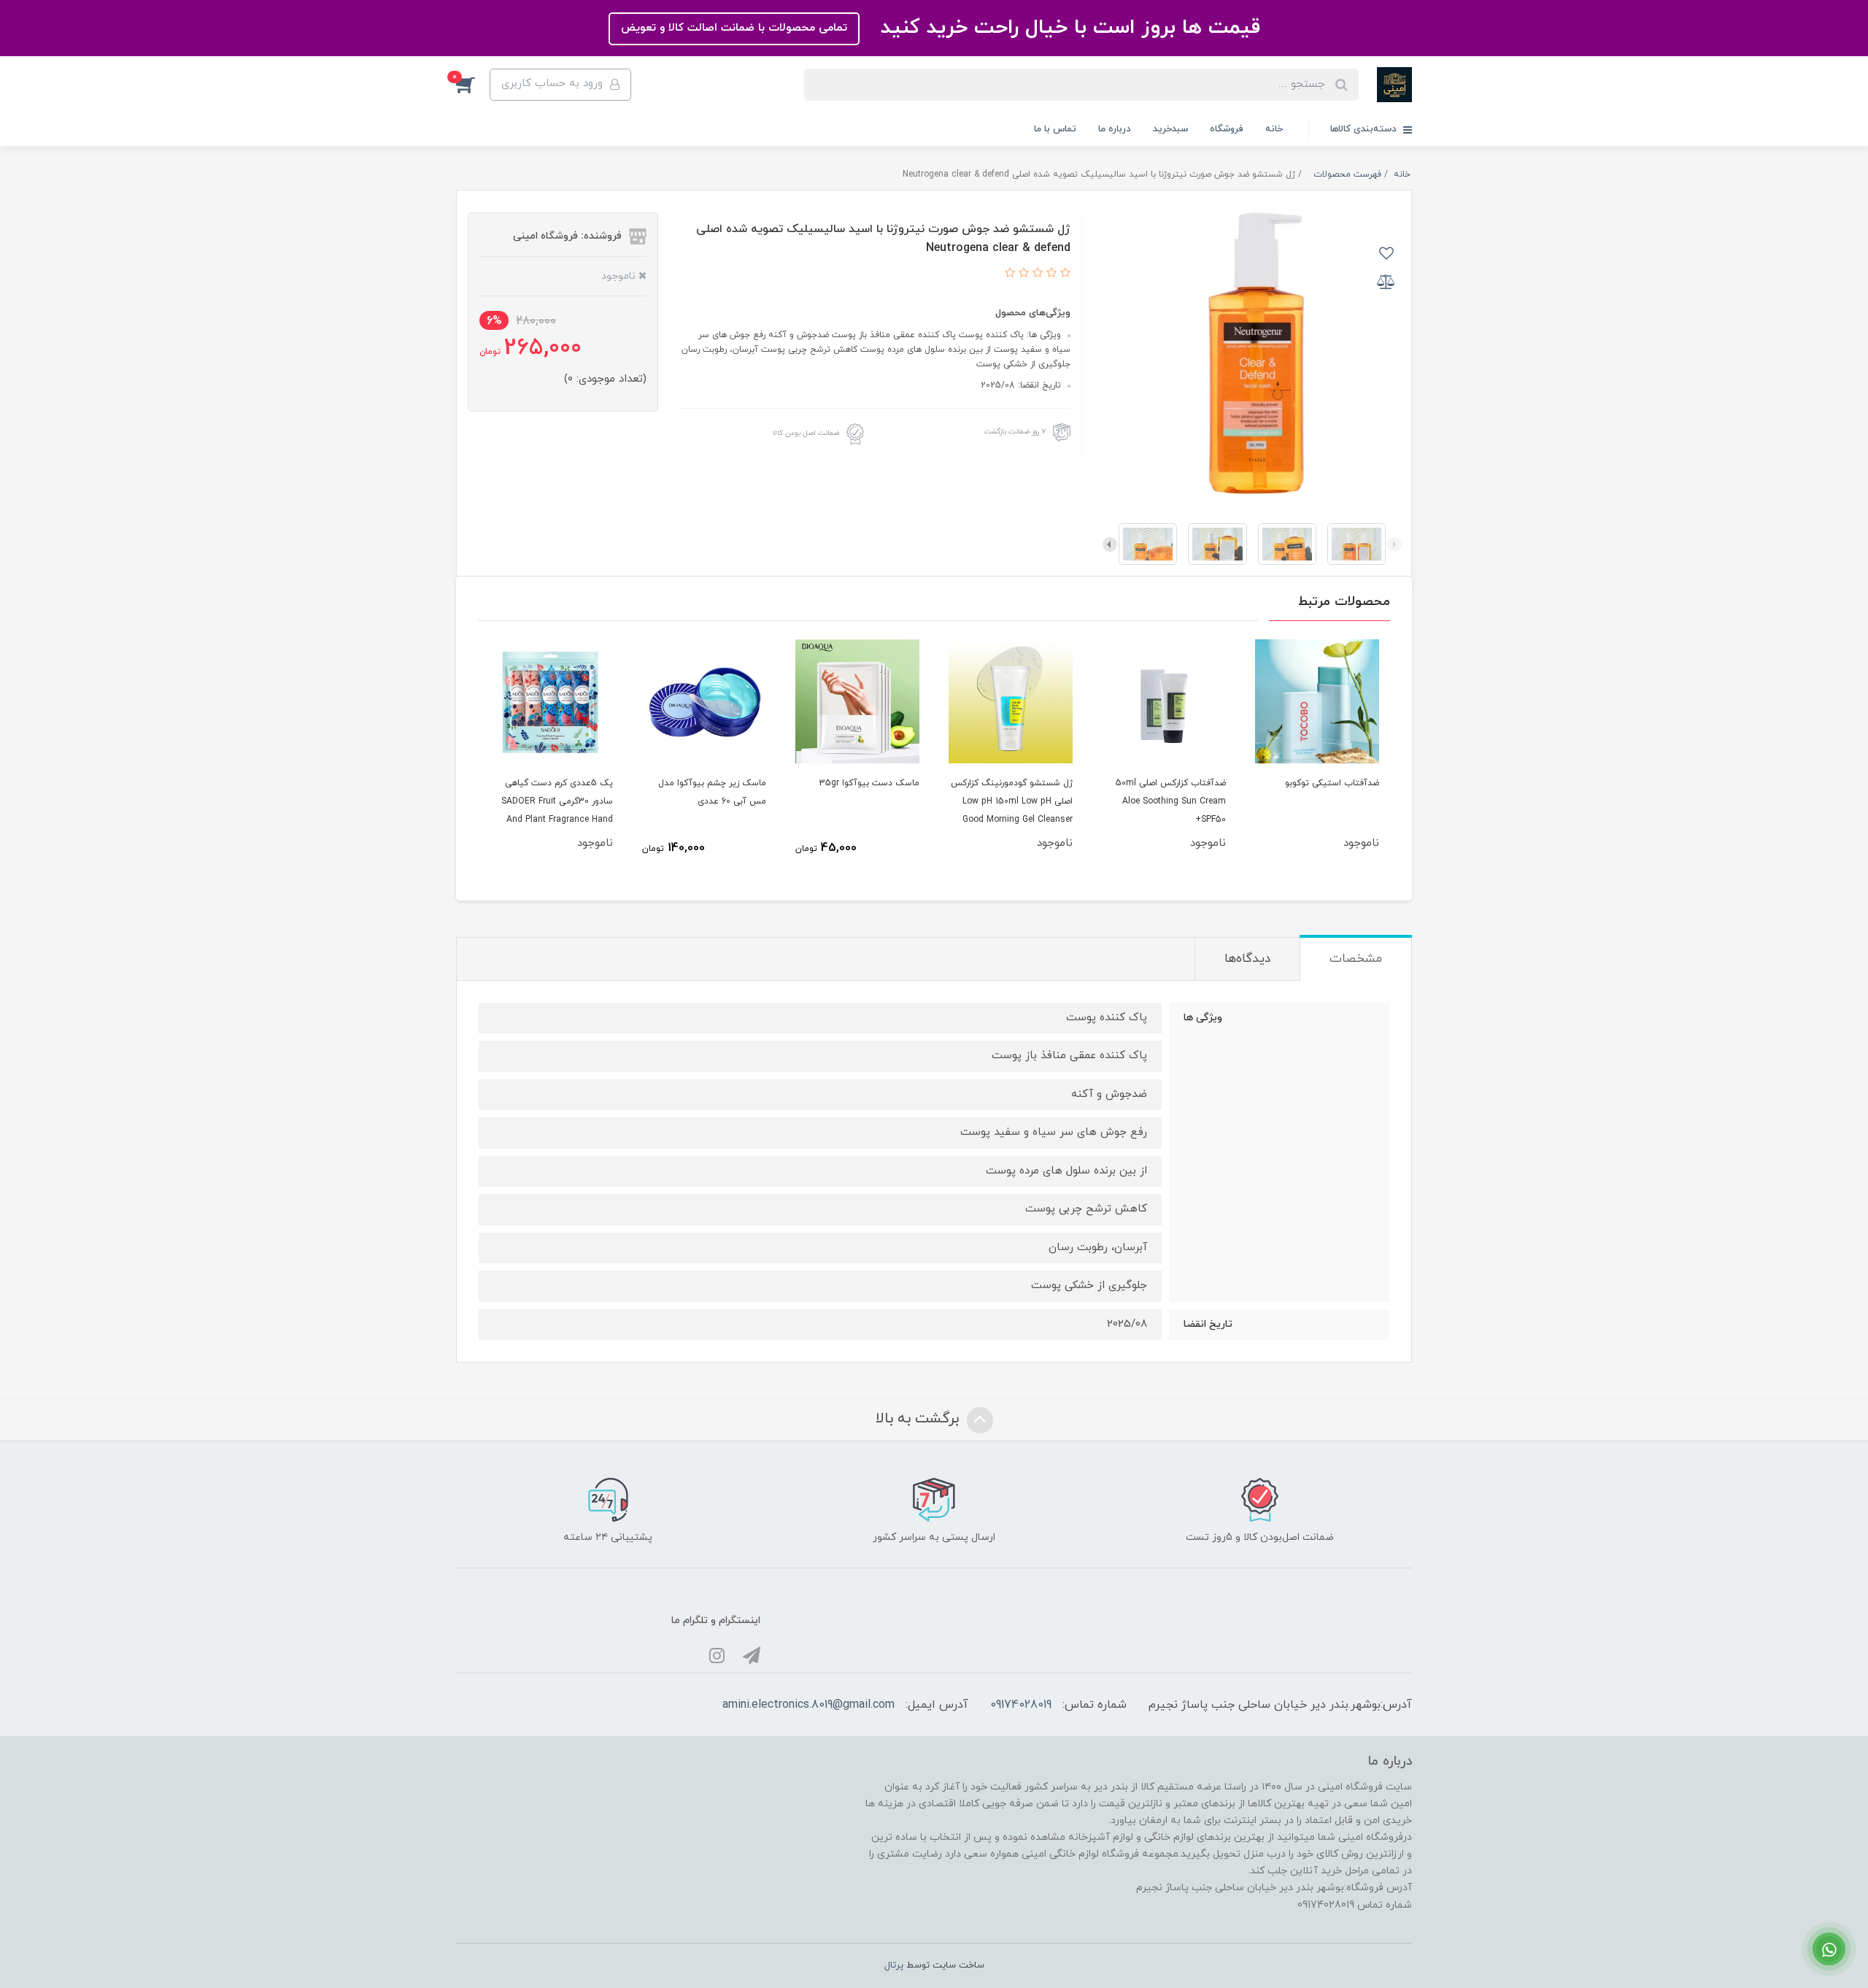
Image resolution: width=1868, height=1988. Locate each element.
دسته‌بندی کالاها (1365, 129)
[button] (473, 85)
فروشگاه (1227, 129)
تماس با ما (1055, 129)
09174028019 (1021, 1705)
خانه (1274, 129)
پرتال (894, 1965)
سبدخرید (1170, 129)
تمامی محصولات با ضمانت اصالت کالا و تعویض (734, 28)
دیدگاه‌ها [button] (1247, 959)
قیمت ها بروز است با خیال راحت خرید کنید (1067, 28)
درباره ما (1115, 129)
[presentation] (1394, 544)
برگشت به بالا (919, 1419)
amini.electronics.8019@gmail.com (808, 1705)
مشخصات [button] (1356, 959)
